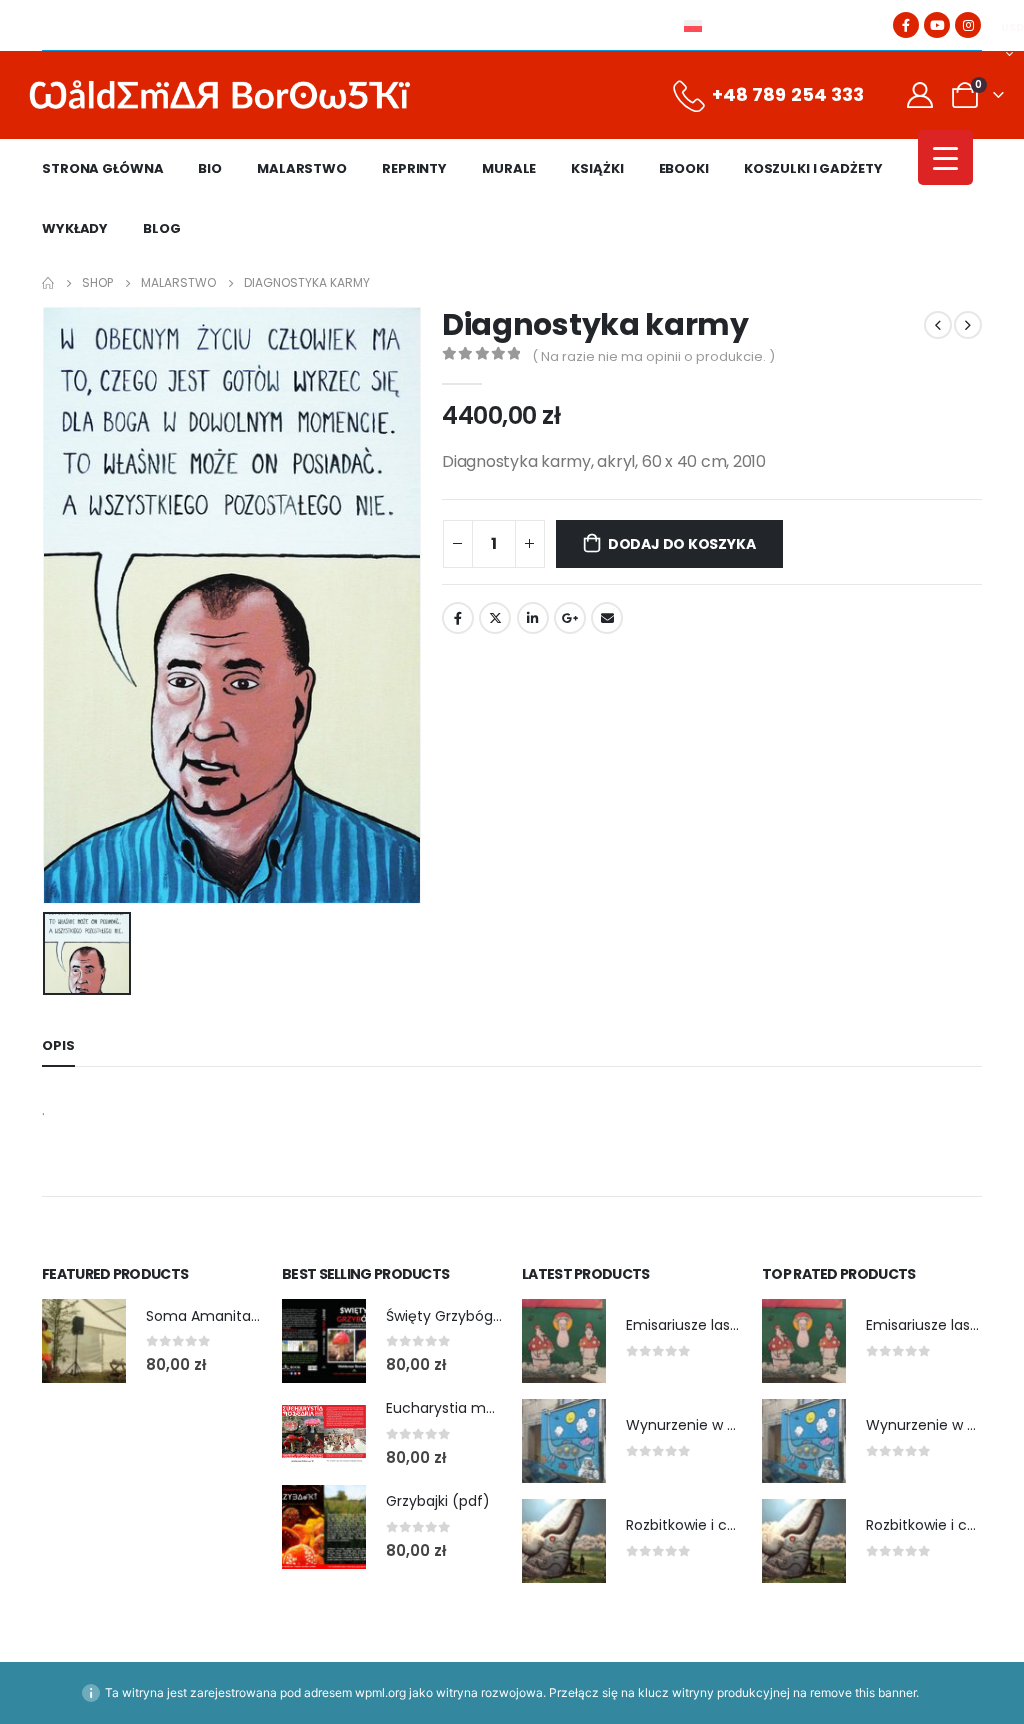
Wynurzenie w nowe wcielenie (730, 1425)
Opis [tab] (58, 1045)
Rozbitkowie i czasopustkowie (727, 1525)
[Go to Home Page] (48, 283)
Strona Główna (102, 168)
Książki (597, 168)
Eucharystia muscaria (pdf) (482, 1408)
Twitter (495, 618)
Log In (815, 25)
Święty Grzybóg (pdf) (460, 1316)
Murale (509, 168)
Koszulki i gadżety (813, 168)
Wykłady (75, 228)
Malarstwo (302, 168)
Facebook (458, 618)
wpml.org (380, 1692)
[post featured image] (84, 1341)
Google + (570, 618)
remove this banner (863, 1692)
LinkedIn (533, 618)
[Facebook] (906, 25)
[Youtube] (937, 25)
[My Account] (920, 95)
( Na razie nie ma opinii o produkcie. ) (653, 356)
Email (607, 618)
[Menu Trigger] (945, 157)
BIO (210, 168)
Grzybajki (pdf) (438, 1501)
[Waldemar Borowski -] (220, 95)
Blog (162, 228)
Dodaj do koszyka (682, 544)
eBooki (684, 168)
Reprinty (414, 168)
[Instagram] (968, 25)
